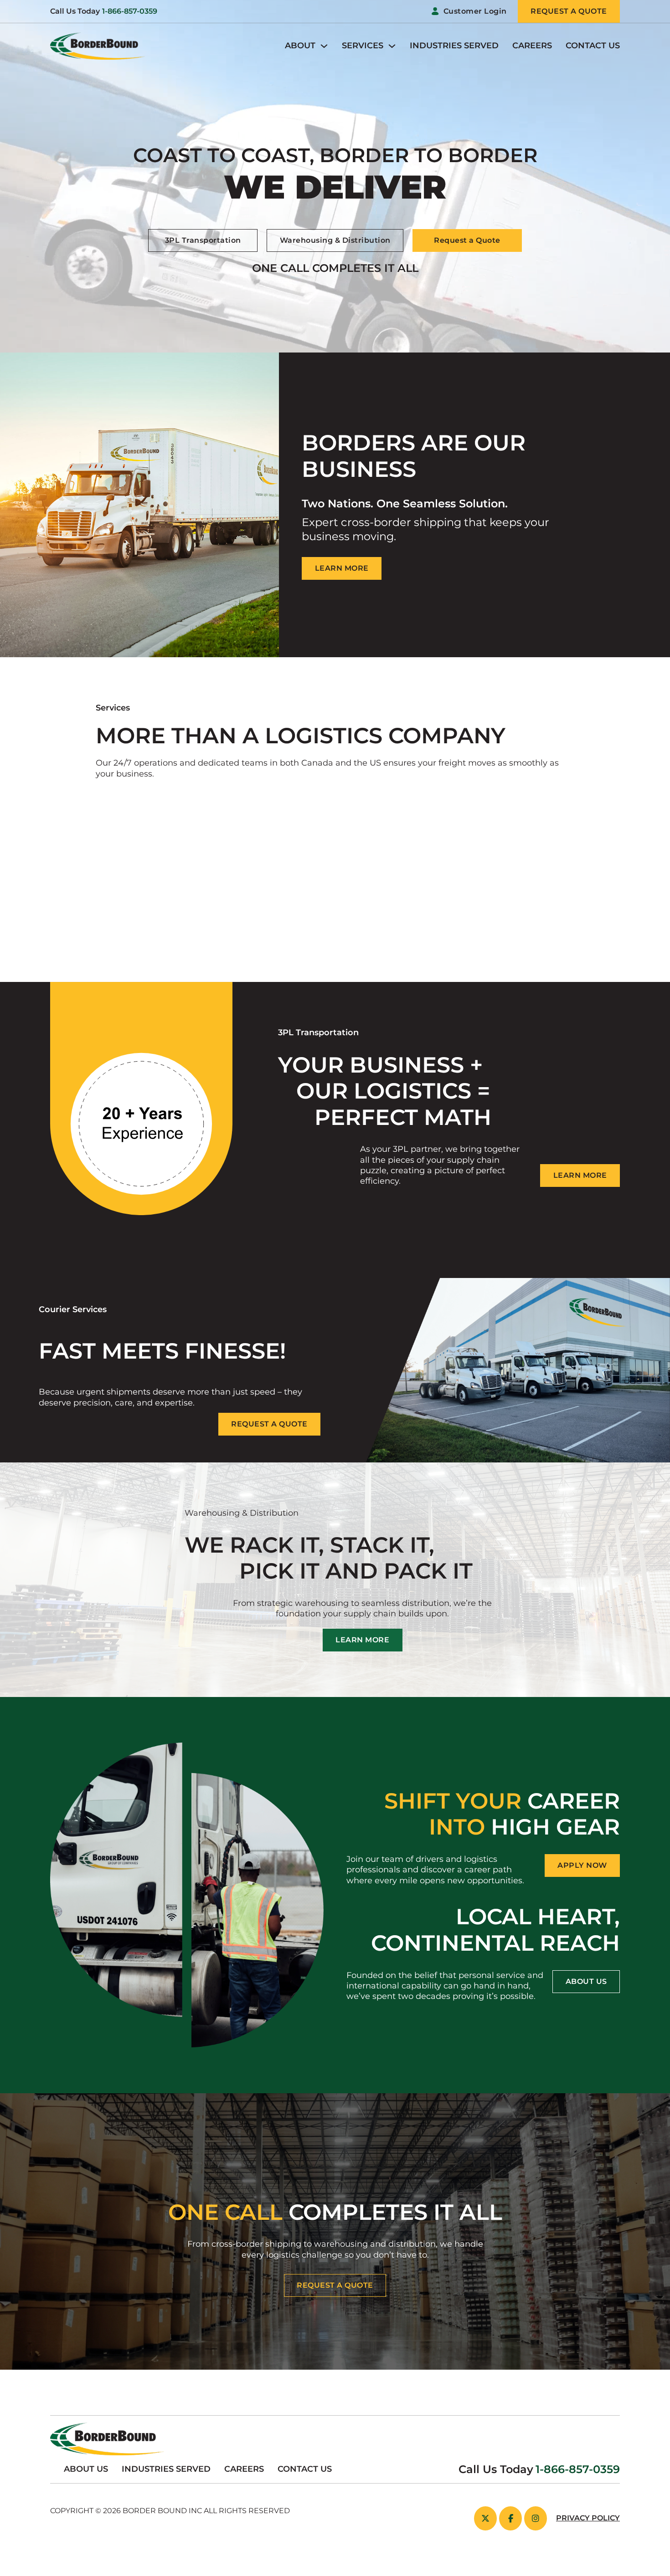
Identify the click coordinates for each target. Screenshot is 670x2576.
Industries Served (454, 46)
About (300, 46)
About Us (86, 2469)
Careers (532, 46)
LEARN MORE (342, 568)
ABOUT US (586, 1981)
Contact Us (593, 46)
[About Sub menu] (324, 46)
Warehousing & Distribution (335, 240)
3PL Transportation (203, 240)
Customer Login (475, 11)
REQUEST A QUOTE (335, 2285)
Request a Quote (467, 240)
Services (363, 46)
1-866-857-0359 (130, 11)
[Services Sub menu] (392, 46)
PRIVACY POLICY (588, 2518)
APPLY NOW (582, 1865)
